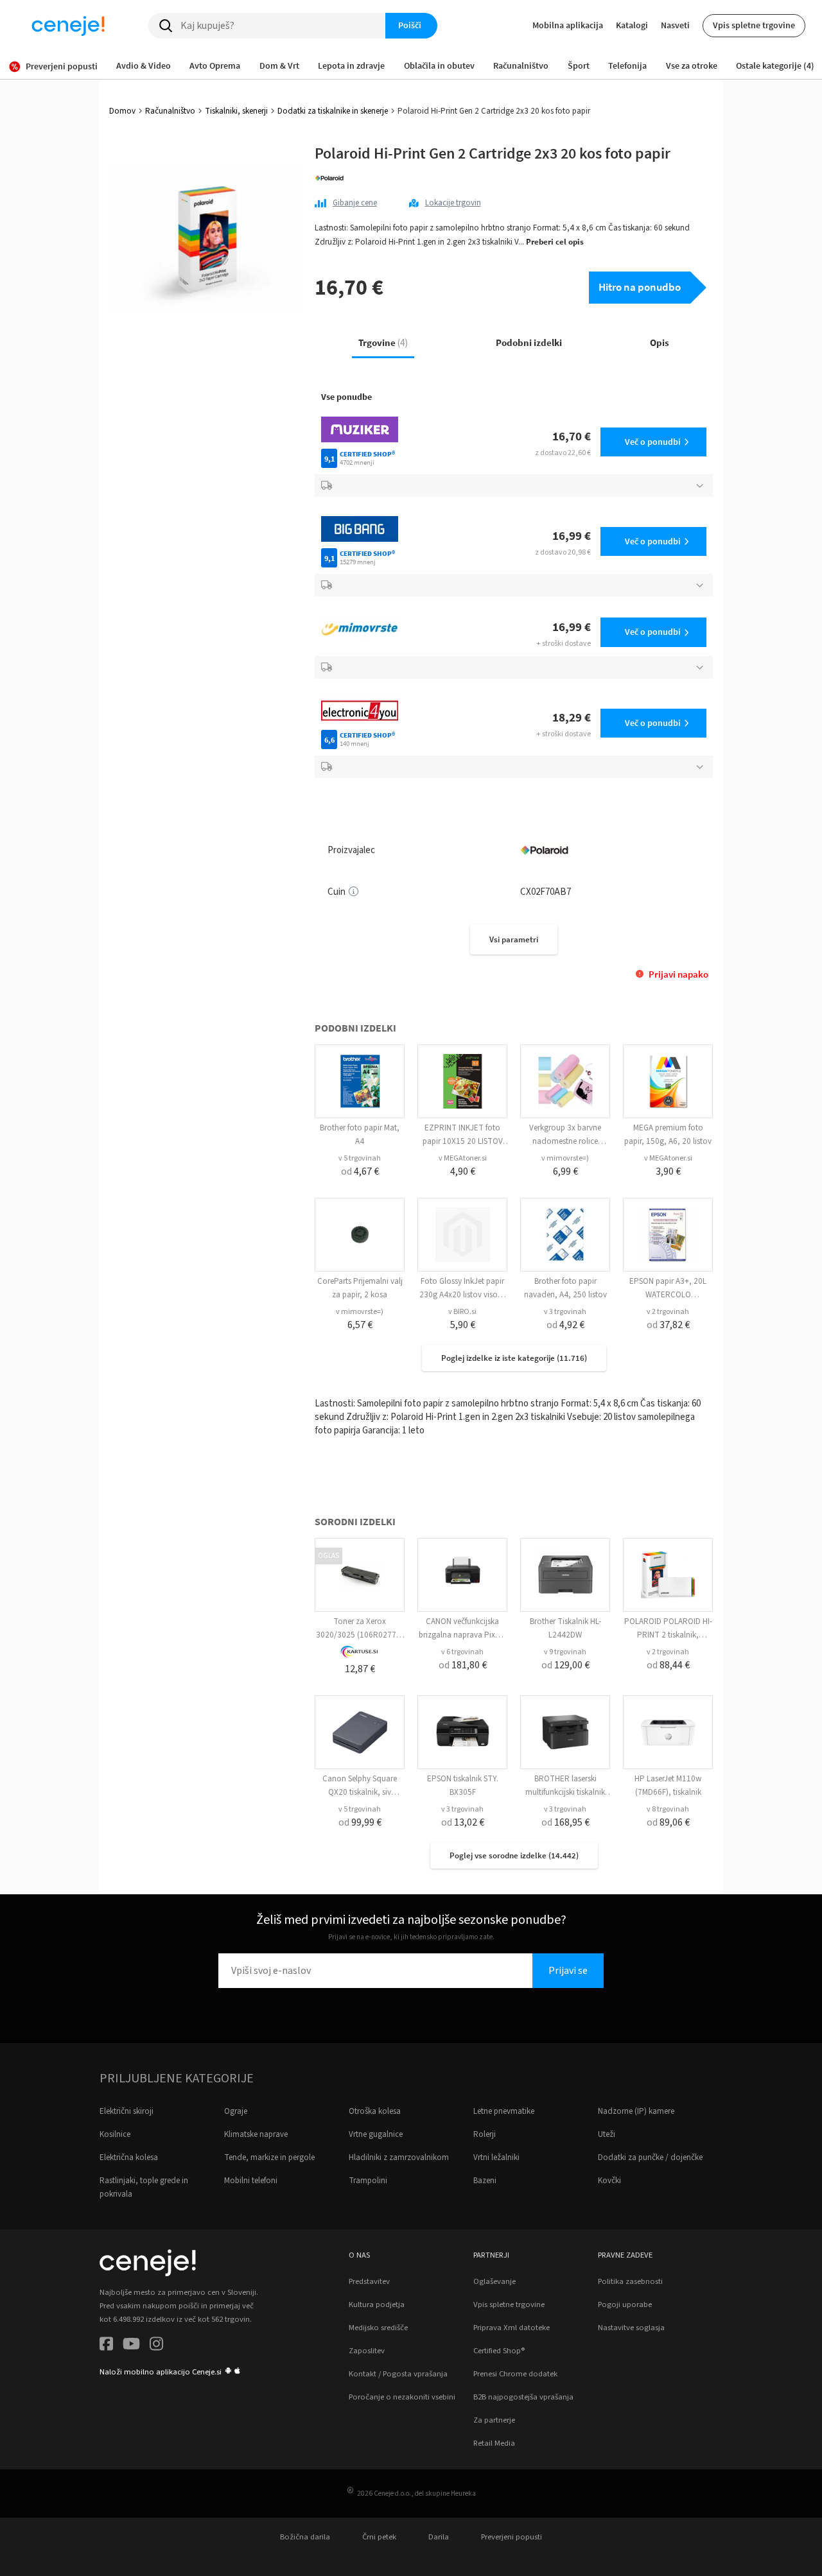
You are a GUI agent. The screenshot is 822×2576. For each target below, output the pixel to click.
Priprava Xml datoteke (512, 2328)
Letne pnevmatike (504, 2111)
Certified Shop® (499, 2351)
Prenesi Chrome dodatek (515, 2374)
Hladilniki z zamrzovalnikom (399, 2157)
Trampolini (368, 2181)
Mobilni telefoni (251, 2181)
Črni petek (379, 2537)
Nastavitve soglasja (631, 2328)
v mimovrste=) (565, 1158)
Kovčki (609, 2181)
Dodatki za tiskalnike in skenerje (333, 111)
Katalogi (632, 25)
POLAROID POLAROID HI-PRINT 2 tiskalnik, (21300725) (668, 1635)
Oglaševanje (494, 2281)
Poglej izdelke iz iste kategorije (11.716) (514, 1358)
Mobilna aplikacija (568, 25)
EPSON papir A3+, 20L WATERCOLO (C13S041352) (668, 1295)
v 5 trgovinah (360, 1158)
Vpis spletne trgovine (754, 25)
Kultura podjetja (377, 2304)
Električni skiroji (127, 2111)
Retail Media (494, 2443)
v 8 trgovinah (668, 1809)
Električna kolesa (129, 2157)
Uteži (607, 2134)
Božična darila (305, 2537)
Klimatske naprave (256, 2134)
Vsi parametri (514, 939)
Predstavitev (369, 2281)
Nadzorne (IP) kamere (636, 2111)
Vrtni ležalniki (496, 2157)
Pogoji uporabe (625, 2304)
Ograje (236, 2111)
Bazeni (485, 2181)
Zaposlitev (367, 2351)
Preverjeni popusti (512, 2537)
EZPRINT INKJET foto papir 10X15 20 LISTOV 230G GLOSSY (463, 1141)
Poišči (410, 25)
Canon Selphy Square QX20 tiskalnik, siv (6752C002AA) (360, 1792)
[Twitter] (131, 2346)
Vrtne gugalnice (376, 2134)
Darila (439, 2537)
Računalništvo (170, 111)
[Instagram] (156, 2346)
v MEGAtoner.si (463, 1158)
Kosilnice (115, 2134)
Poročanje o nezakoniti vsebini (402, 2397)
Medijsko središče (378, 2328)
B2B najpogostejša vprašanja (523, 2397)
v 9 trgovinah (565, 1652)
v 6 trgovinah (462, 1652)
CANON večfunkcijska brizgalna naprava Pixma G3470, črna (463, 1635)
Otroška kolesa (375, 2111)
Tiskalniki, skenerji (236, 111)
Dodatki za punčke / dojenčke (650, 2157)
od (360, 1171)
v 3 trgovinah (565, 1312)
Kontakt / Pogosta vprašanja (398, 2374)
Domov (122, 111)
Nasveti (675, 25)
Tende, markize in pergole (269, 2157)
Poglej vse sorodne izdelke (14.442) (514, 1855)
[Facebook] (106, 2346)
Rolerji (485, 2134)
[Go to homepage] (68, 26)
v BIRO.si (462, 1312)
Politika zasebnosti (630, 2281)
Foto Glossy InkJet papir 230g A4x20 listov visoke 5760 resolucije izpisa (462, 1295)
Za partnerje (494, 2420)
